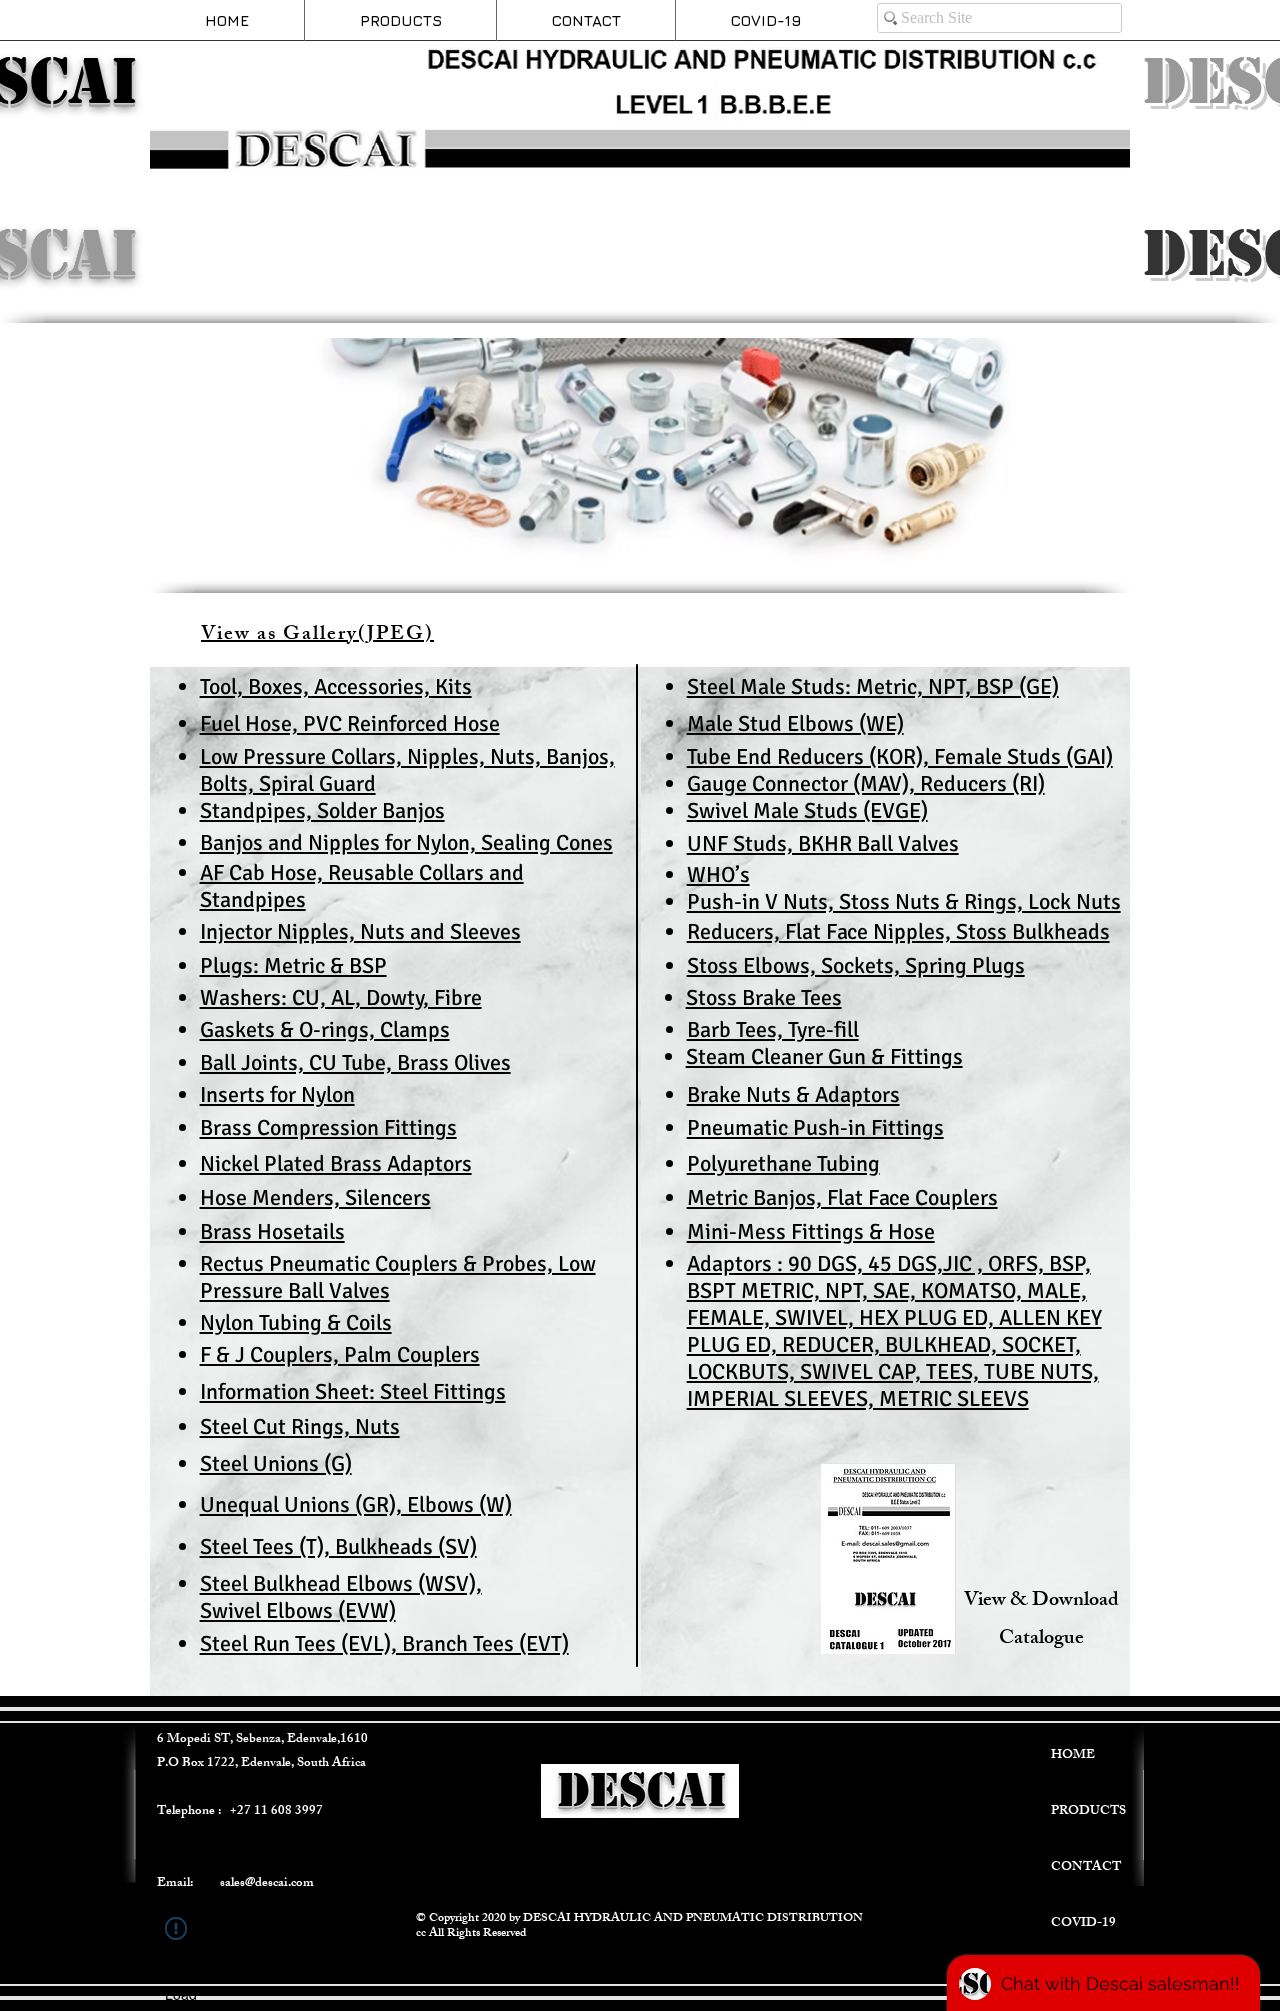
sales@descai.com (267, 1884)
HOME (1073, 1756)
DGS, (917, 1263)
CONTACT (1086, 1868)
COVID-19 (1083, 1924)
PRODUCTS (1088, 1812)
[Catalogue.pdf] (888, 1561)
